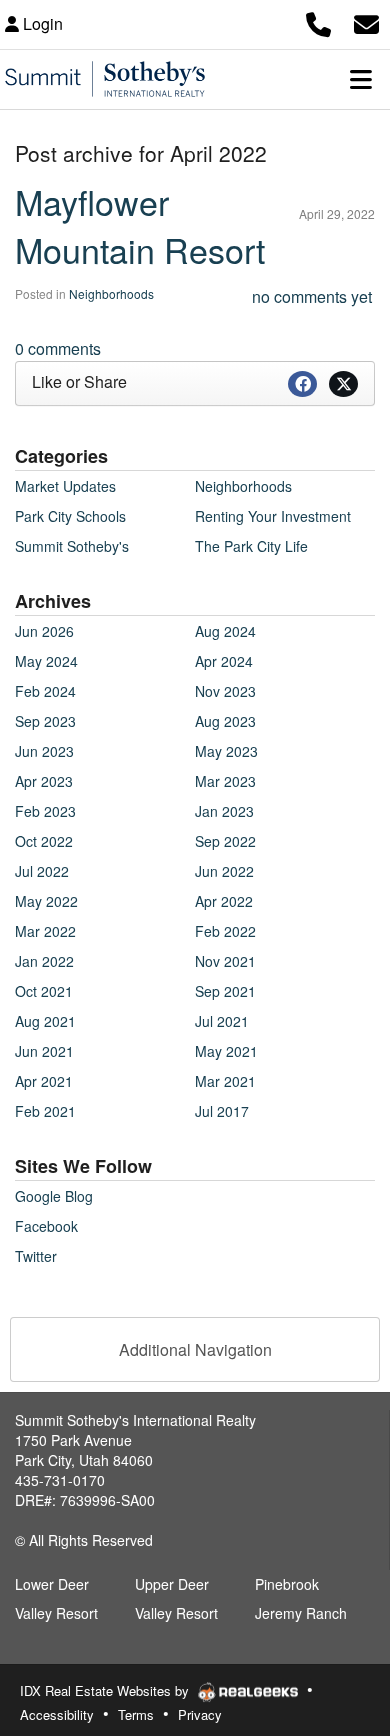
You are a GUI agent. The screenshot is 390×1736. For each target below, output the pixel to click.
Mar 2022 (45, 931)
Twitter (36, 1256)
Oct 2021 (44, 991)
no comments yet (312, 296)
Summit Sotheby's (72, 546)
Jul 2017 (222, 1111)
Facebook (46, 1226)
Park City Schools (70, 516)
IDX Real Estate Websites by (106, 1690)
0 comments (58, 348)
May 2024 (46, 661)
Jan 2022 (44, 961)
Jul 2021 (222, 1021)
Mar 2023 (225, 781)
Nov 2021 (225, 961)
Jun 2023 (44, 751)
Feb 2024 (45, 691)
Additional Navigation (195, 1349)
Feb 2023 (45, 811)
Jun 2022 (224, 871)
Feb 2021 (45, 1111)
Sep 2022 (225, 841)
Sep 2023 (45, 721)
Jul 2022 (42, 871)
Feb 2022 (225, 931)
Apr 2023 (44, 781)
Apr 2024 (224, 661)
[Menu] (361, 79)
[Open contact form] (366, 21)
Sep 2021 (225, 991)
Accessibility (57, 1714)
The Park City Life (251, 546)
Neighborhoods (111, 293)
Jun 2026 (44, 631)
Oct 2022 (44, 841)
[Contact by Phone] (318, 21)
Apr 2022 (224, 901)
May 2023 (226, 751)
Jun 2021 (44, 1051)
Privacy (200, 1714)
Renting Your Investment (273, 516)
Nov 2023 (225, 691)
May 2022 (46, 901)
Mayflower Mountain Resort (140, 225)
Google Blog (54, 1196)
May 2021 (226, 1051)
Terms (136, 1714)
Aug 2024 (225, 631)
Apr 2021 (44, 1081)
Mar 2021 (225, 1081)
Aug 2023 (225, 721)
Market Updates (65, 486)
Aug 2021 (45, 1021)
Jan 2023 (224, 811)
